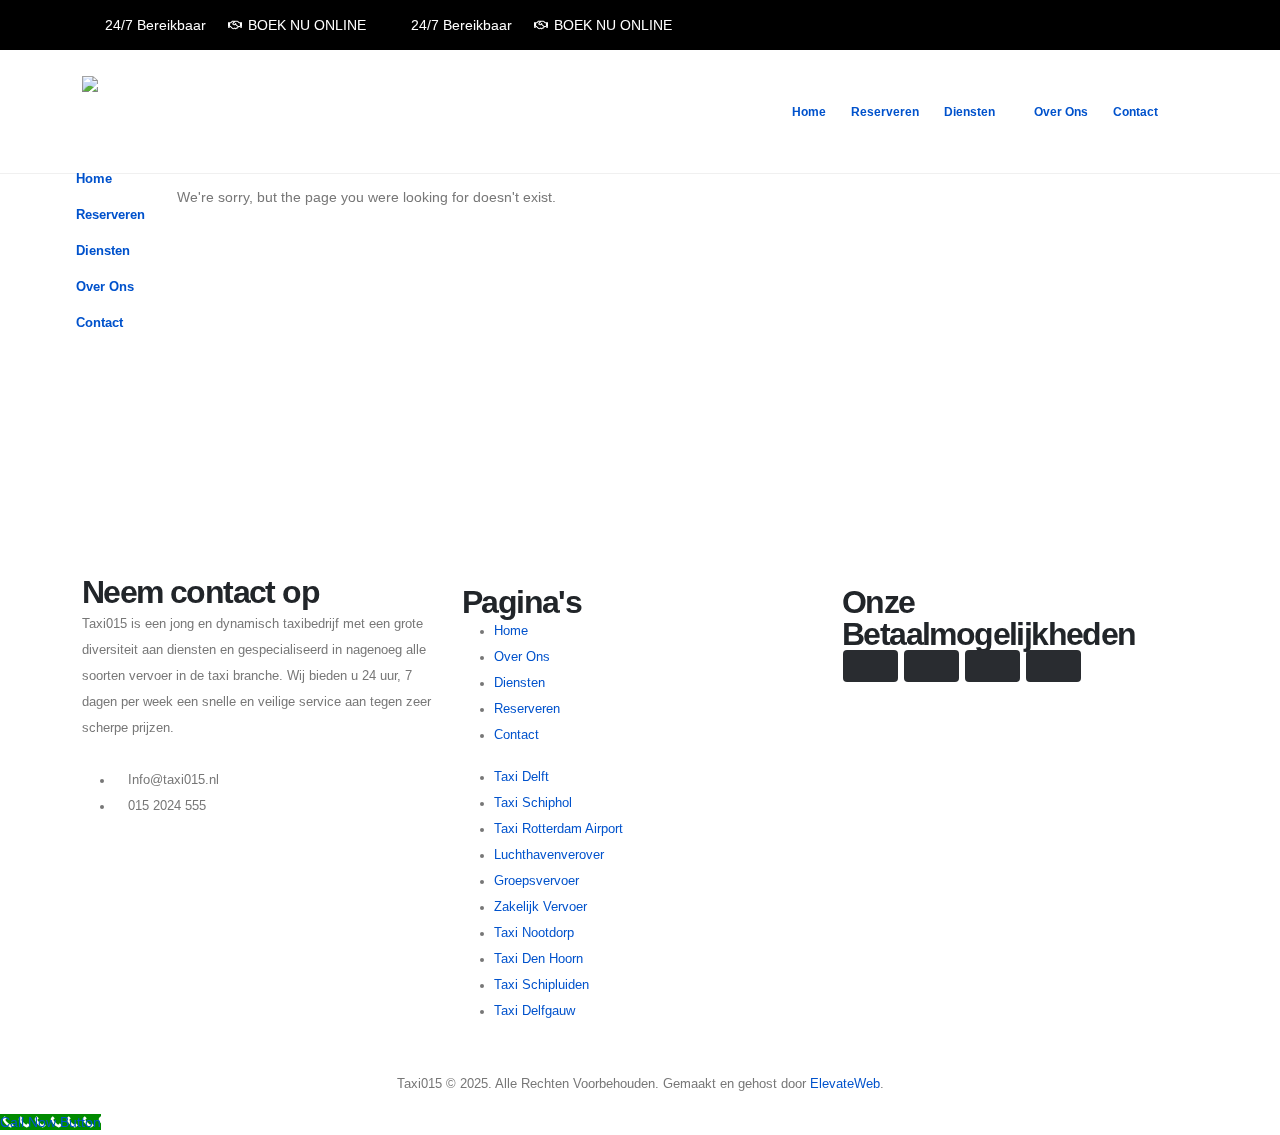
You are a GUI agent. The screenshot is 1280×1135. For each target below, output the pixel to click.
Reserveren (885, 112)
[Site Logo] (143, 111)
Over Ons (1061, 112)
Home (809, 112)
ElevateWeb (845, 1084)
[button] (1190, 281)
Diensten (969, 112)
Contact (1135, 112)
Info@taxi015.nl (173, 780)
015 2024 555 (167, 806)
